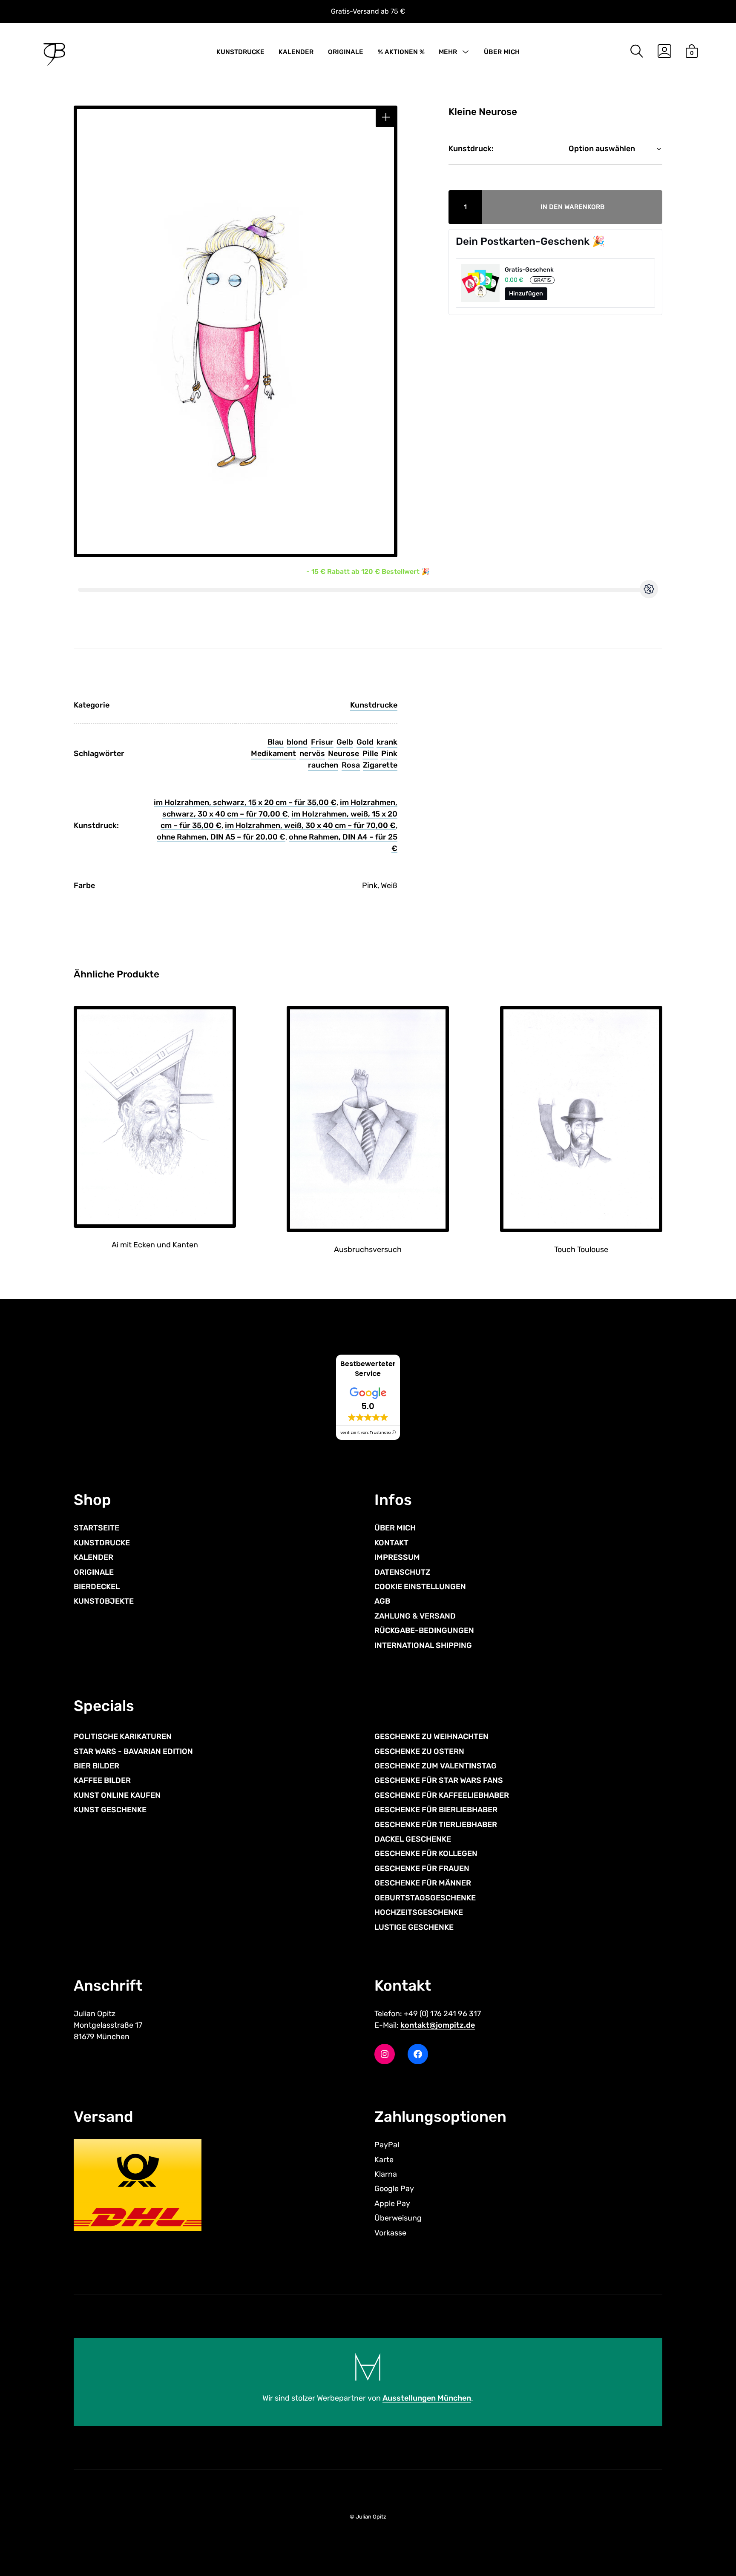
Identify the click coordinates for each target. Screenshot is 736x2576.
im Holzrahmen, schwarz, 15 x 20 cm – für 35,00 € (245, 802)
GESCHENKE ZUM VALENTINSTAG (436, 1766)
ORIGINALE (346, 52)
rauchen (323, 765)
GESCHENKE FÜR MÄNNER (423, 1883)
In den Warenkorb (573, 207)
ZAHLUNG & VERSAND (415, 1616)
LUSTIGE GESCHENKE (414, 1927)
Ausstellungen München (427, 2398)
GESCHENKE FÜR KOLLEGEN (426, 1854)
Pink (389, 754)
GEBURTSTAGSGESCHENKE (425, 1898)
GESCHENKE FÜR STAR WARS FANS (439, 1780)
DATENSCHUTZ (402, 1572)
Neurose (344, 754)
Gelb (345, 742)
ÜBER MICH (502, 52)
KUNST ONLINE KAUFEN (117, 1795)
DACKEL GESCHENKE (413, 1839)
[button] (386, 117)
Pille (370, 754)
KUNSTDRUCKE (240, 52)
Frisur (322, 742)
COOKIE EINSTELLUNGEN (420, 1587)
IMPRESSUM (397, 1557)
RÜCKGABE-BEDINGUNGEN (424, 1630)
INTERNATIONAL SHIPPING (423, 1645)
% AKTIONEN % (401, 52)
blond (297, 742)
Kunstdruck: (471, 149)
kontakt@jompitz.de (438, 2025)
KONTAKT (391, 1543)
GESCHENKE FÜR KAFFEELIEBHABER (442, 1795)
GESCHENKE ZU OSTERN (419, 1751)
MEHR (448, 52)
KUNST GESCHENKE (110, 1810)
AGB (382, 1601)
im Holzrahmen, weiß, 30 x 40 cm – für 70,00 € (310, 825)
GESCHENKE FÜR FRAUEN (422, 1868)
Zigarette (380, 765)
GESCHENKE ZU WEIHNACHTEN (431, 1736)
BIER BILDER (96, 1766)
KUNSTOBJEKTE (104, 1601)
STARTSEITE (96, 1528)
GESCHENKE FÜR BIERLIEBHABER (436, 1810)
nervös (312, 754)
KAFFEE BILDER (102, 1780)
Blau (276, 742)
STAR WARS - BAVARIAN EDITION (133, 1751)
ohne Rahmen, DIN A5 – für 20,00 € (221, 837)
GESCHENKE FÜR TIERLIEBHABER (436, 1825)
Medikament (273, 754)
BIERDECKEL (97, 1587)
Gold (365, 742)
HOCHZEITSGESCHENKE (419, 1912)
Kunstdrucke (374, 705)
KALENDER (296, 52)
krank (387, 742)
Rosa (351, 765)
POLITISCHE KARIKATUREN (123, 1736)
